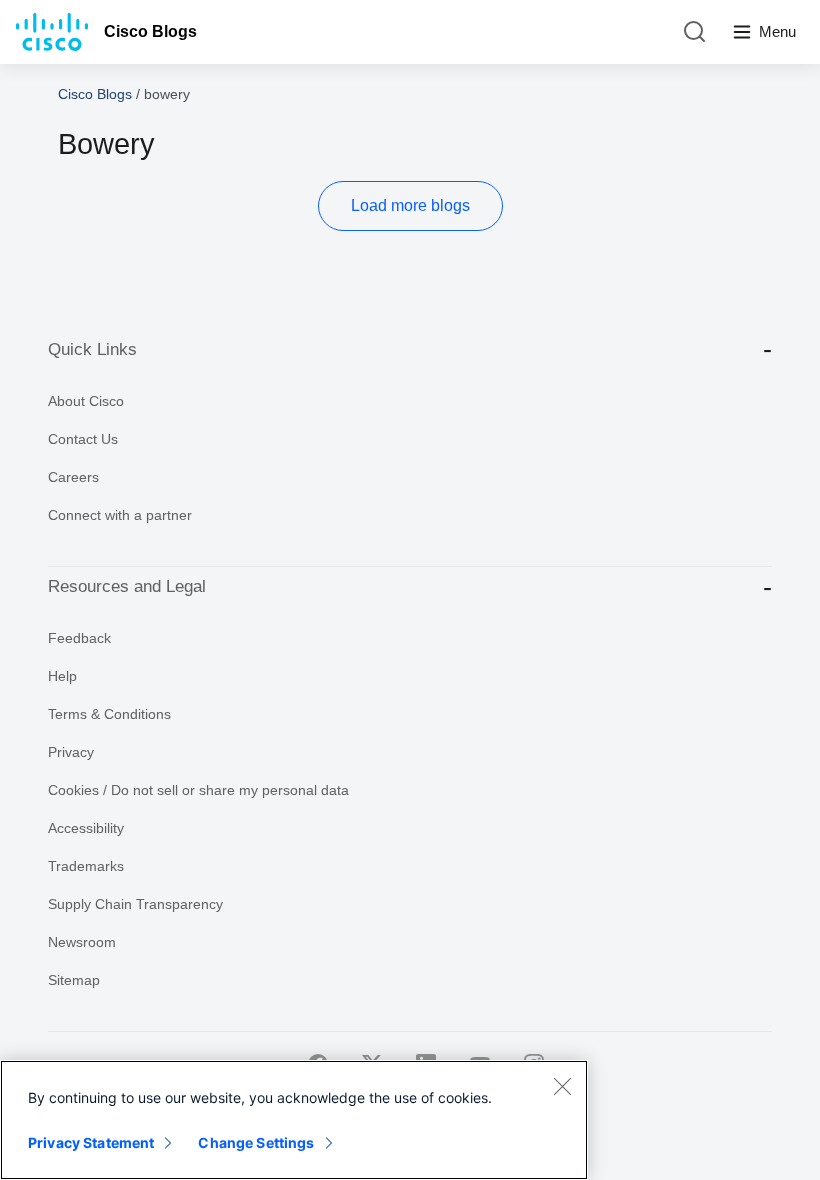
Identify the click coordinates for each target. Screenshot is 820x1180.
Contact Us (83, 439)
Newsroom (82, 942)
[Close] (562, 1086)
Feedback (79, 638)
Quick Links (92, 349)
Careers (73, 477)
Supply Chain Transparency (135, 904)
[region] (294, 1120)
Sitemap (74, 980)
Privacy (71, 752)
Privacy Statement (91, 1142)
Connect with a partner (120, 515)
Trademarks (86, 866)
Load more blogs (410, 205)
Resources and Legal (127, 586)
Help (62, 676)
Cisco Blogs (150, 31)
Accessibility (86, 828)
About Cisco (86, 401)
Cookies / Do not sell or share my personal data (198, 790)
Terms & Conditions (109, 714)
